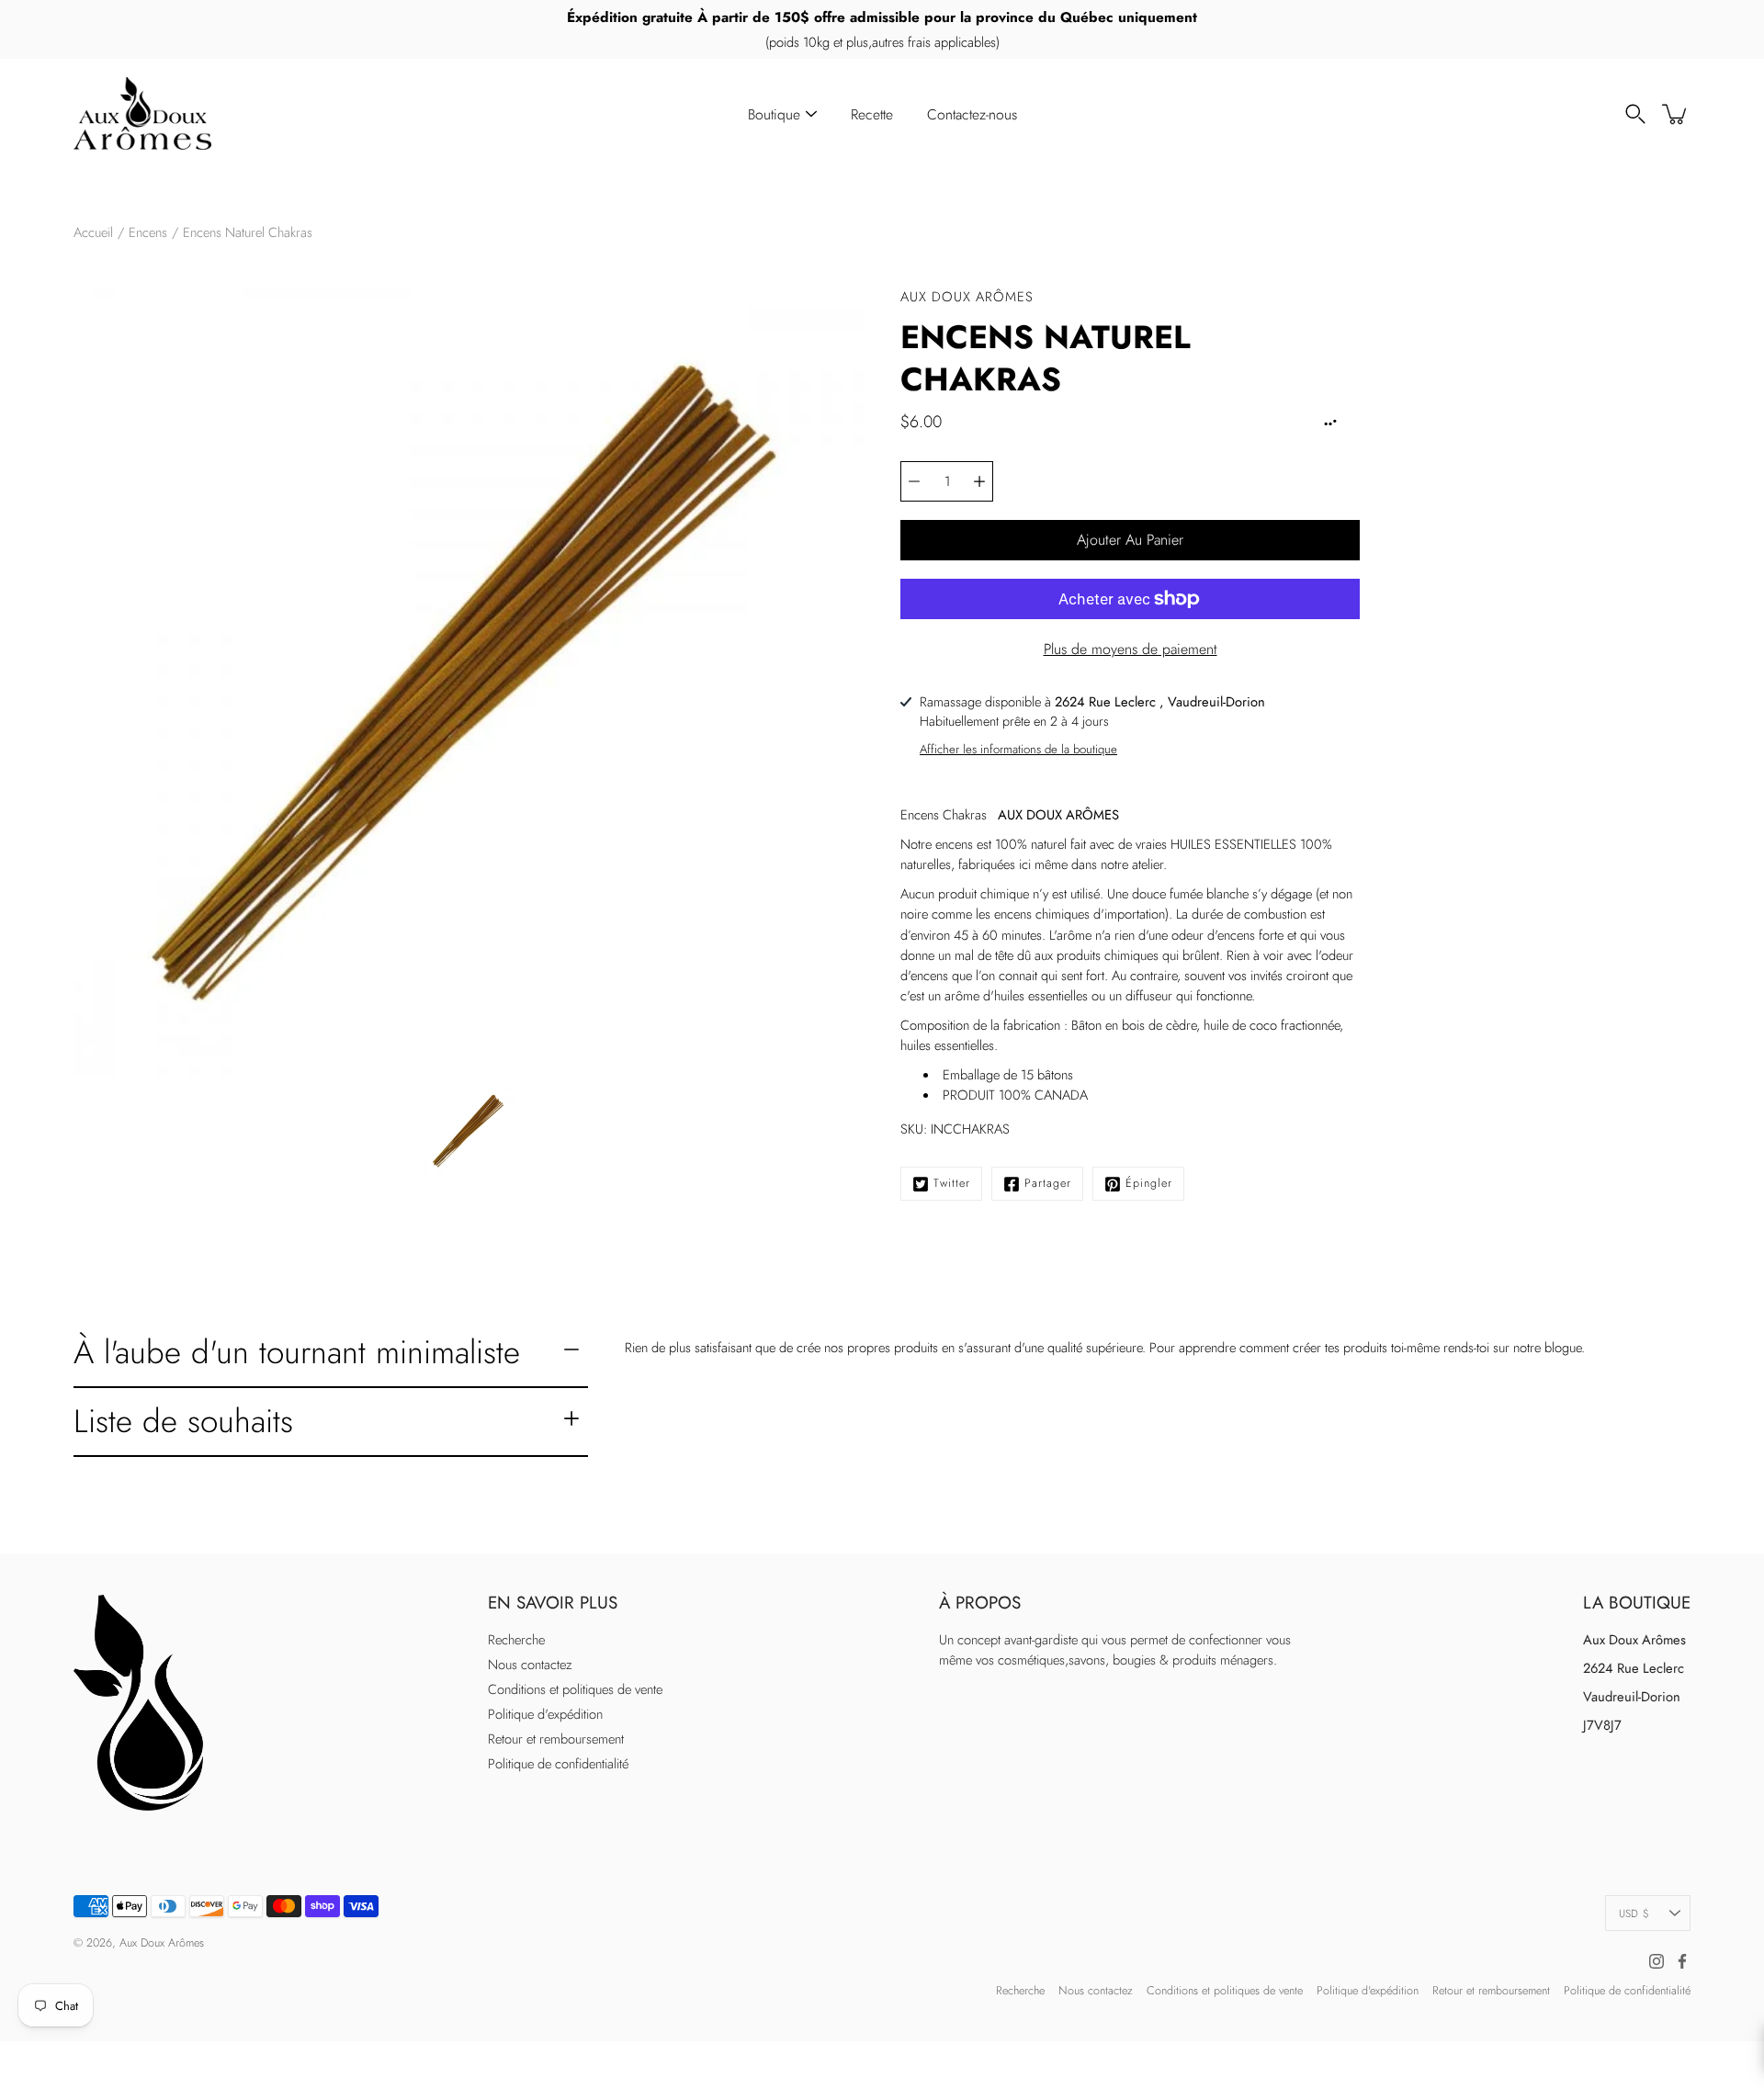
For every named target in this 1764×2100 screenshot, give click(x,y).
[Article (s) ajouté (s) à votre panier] (1676, 114)
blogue (1563, 1348)
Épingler (1149, 1183)
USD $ (1634, 1913)
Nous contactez (530, 1665)
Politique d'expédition (545, 1714)
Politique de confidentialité (558, 1764)
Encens (148, 232)
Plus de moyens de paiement (1131, 649)
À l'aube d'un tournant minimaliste (297, 1352)
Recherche (516, 1640)
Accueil (93, 232)
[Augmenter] (979, 481)
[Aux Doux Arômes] (142, 114)
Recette (872, 114)
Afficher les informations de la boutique (1018, 749)
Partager (1048, 1183)
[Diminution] (914, 481)
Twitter (952, 1183)
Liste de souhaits (183, 1421)
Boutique (774, 114)
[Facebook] (1682, 1961)
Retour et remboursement (556, 1739)
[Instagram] (1657, 1961)
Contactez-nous (972, 114)
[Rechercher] (1635, 114)
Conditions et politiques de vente (575, 1689)
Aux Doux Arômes (162, 1943)
